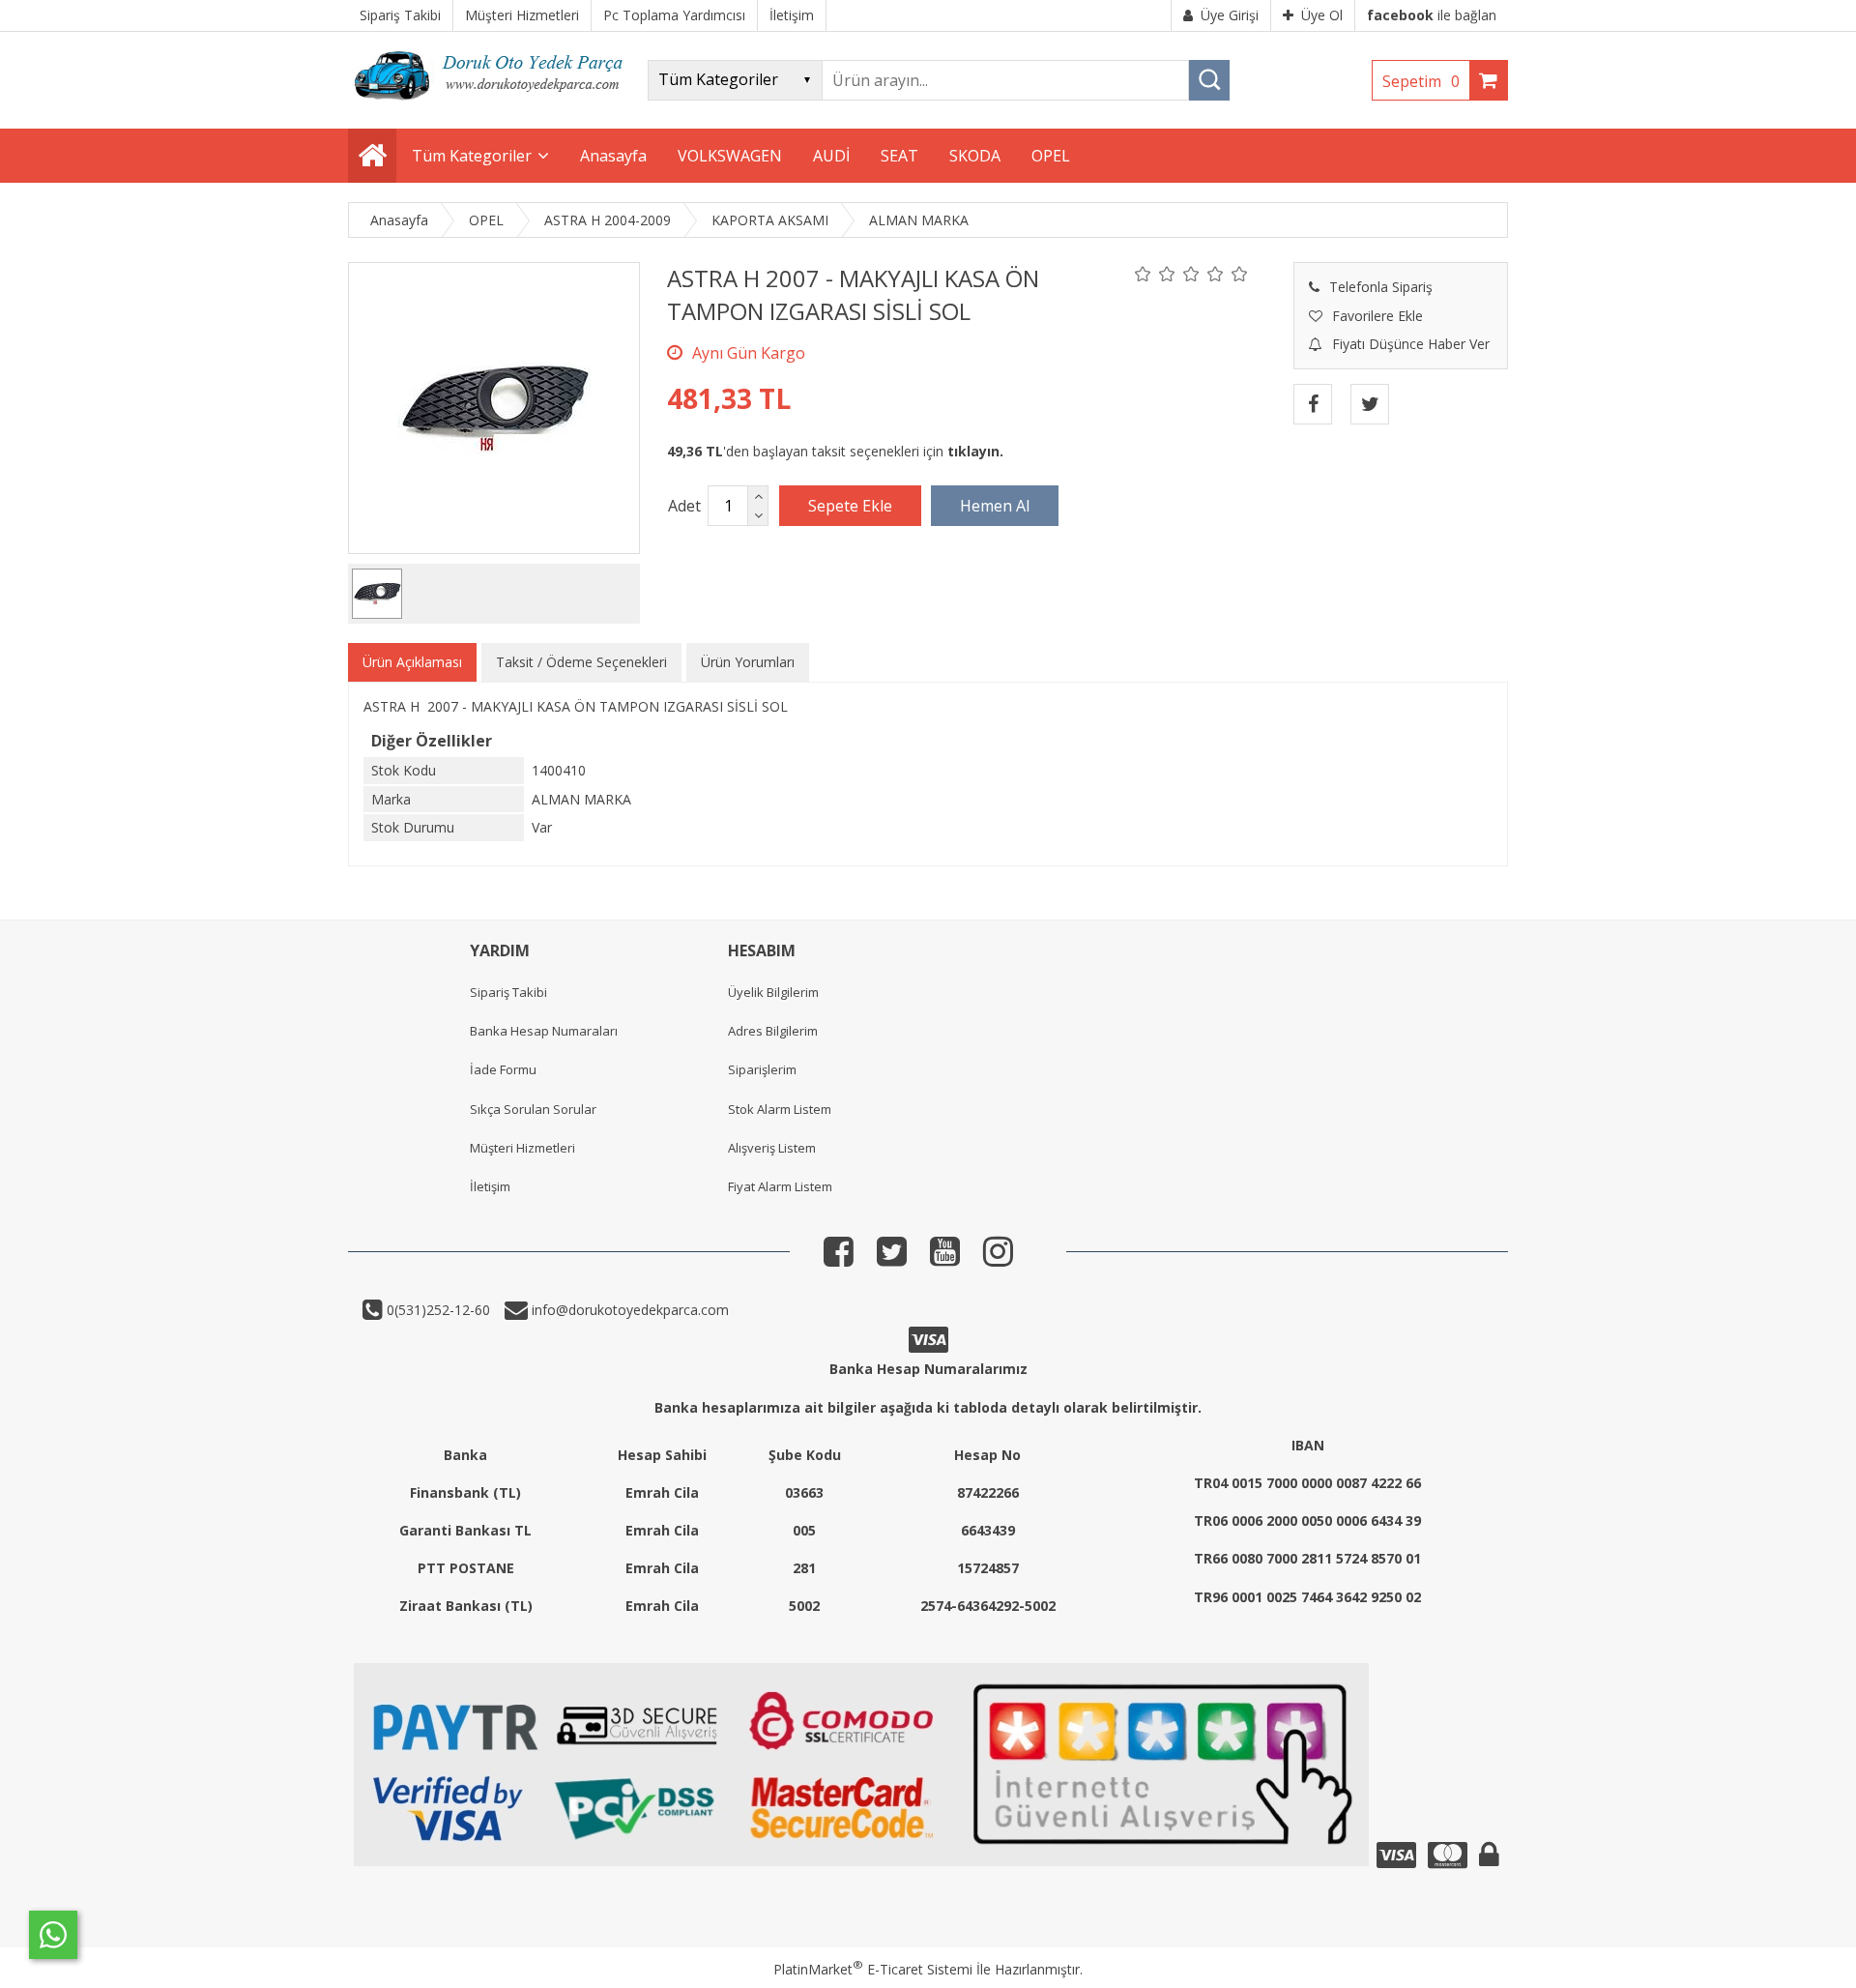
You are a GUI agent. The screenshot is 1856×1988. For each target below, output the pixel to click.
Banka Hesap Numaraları (544, 1031)
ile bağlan (1432, 15)
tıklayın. (975, 451)
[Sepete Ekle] (850, 506)
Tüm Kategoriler (472, 156)
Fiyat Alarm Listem (780, 1186)
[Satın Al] (995, 506)
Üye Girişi (1230, 15)
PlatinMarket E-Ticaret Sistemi (873, 1969)
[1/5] (1143, 274)
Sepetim (1421, 81)
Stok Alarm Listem (780, 1109)
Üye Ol (1322, 15)
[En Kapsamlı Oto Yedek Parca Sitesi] (493, 106)
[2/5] (1155, 274)
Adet (684, 506)
